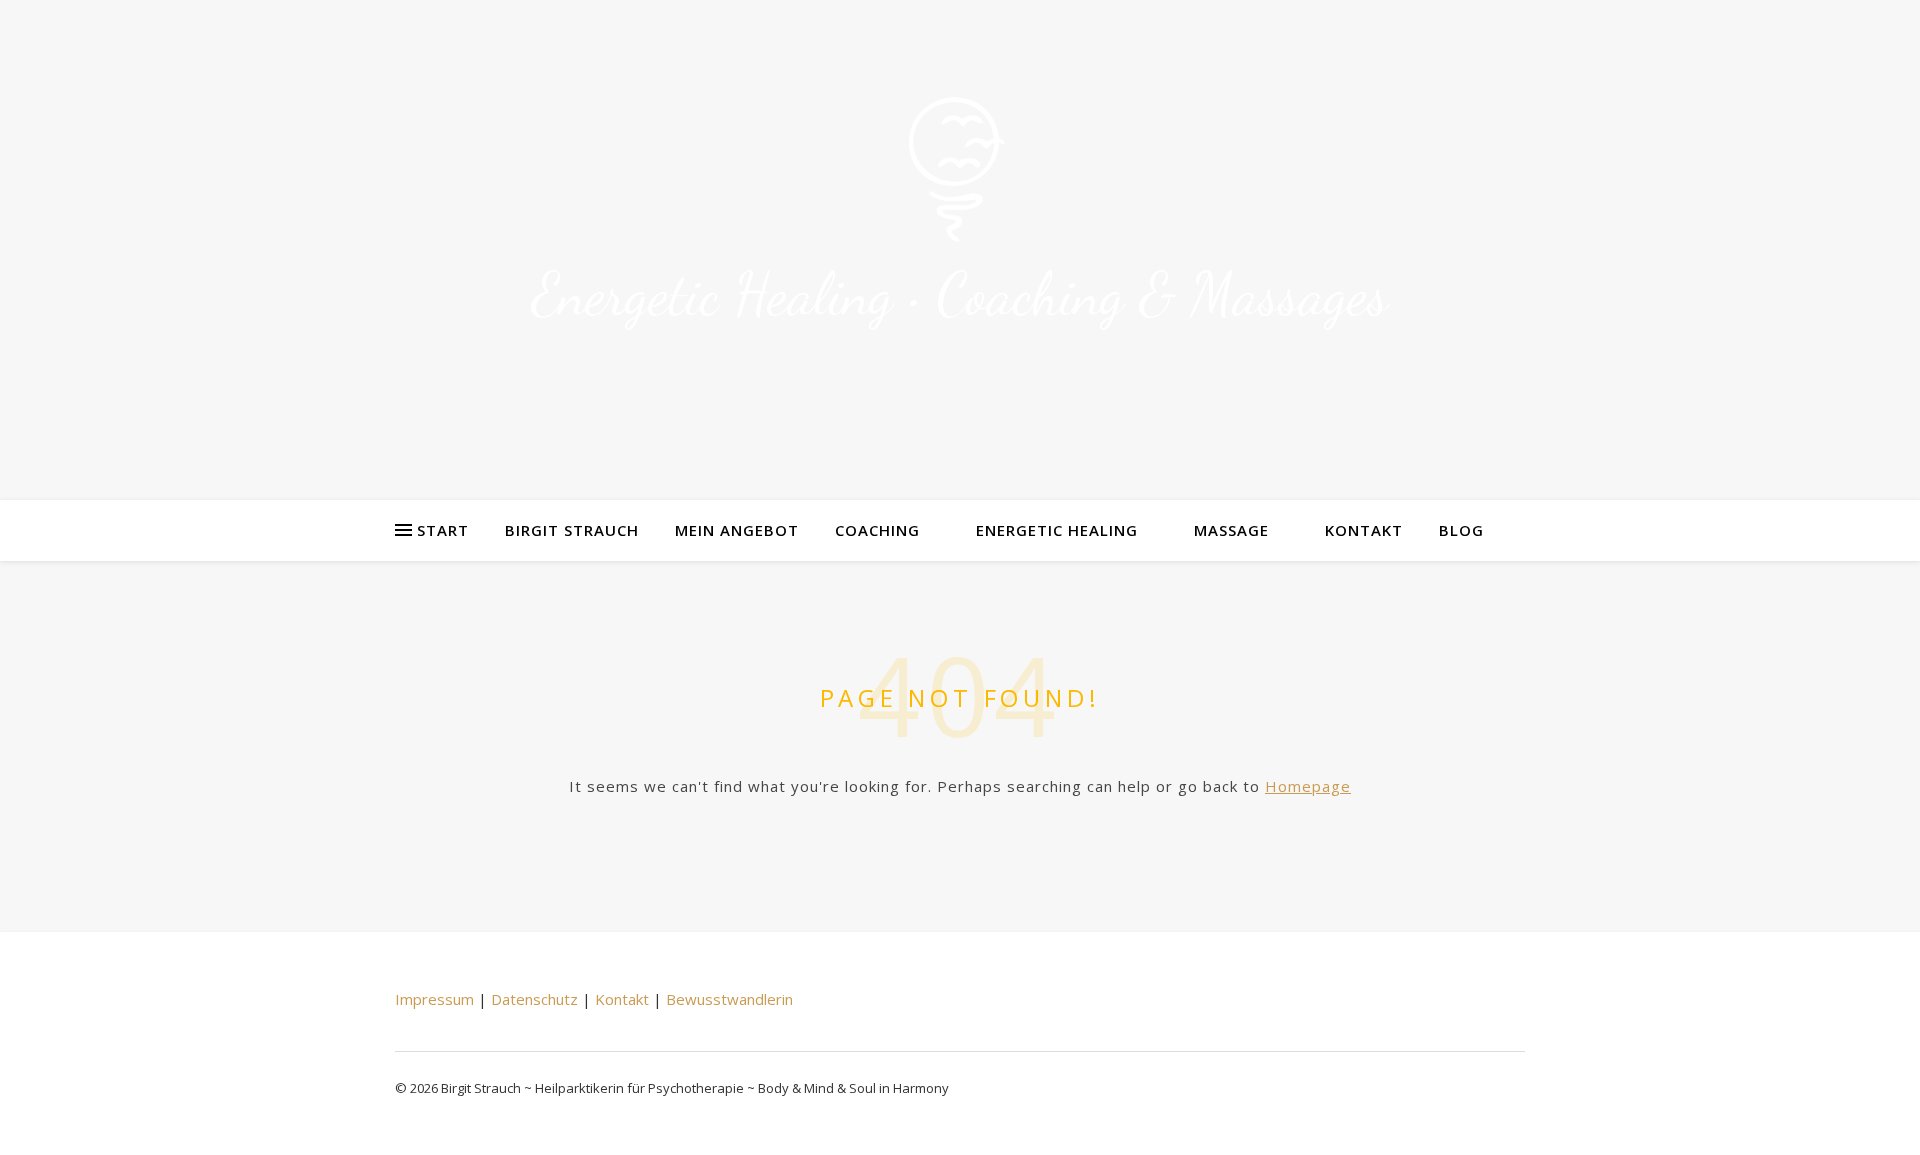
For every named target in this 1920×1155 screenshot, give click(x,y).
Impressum (434, 999)
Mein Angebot (737, 530)
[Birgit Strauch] (960, 171)
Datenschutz (534, 999)
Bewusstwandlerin (729, 999)
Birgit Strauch (572, 530)
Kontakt (1364, 530)
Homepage (1308, 786)
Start (443, 530)
